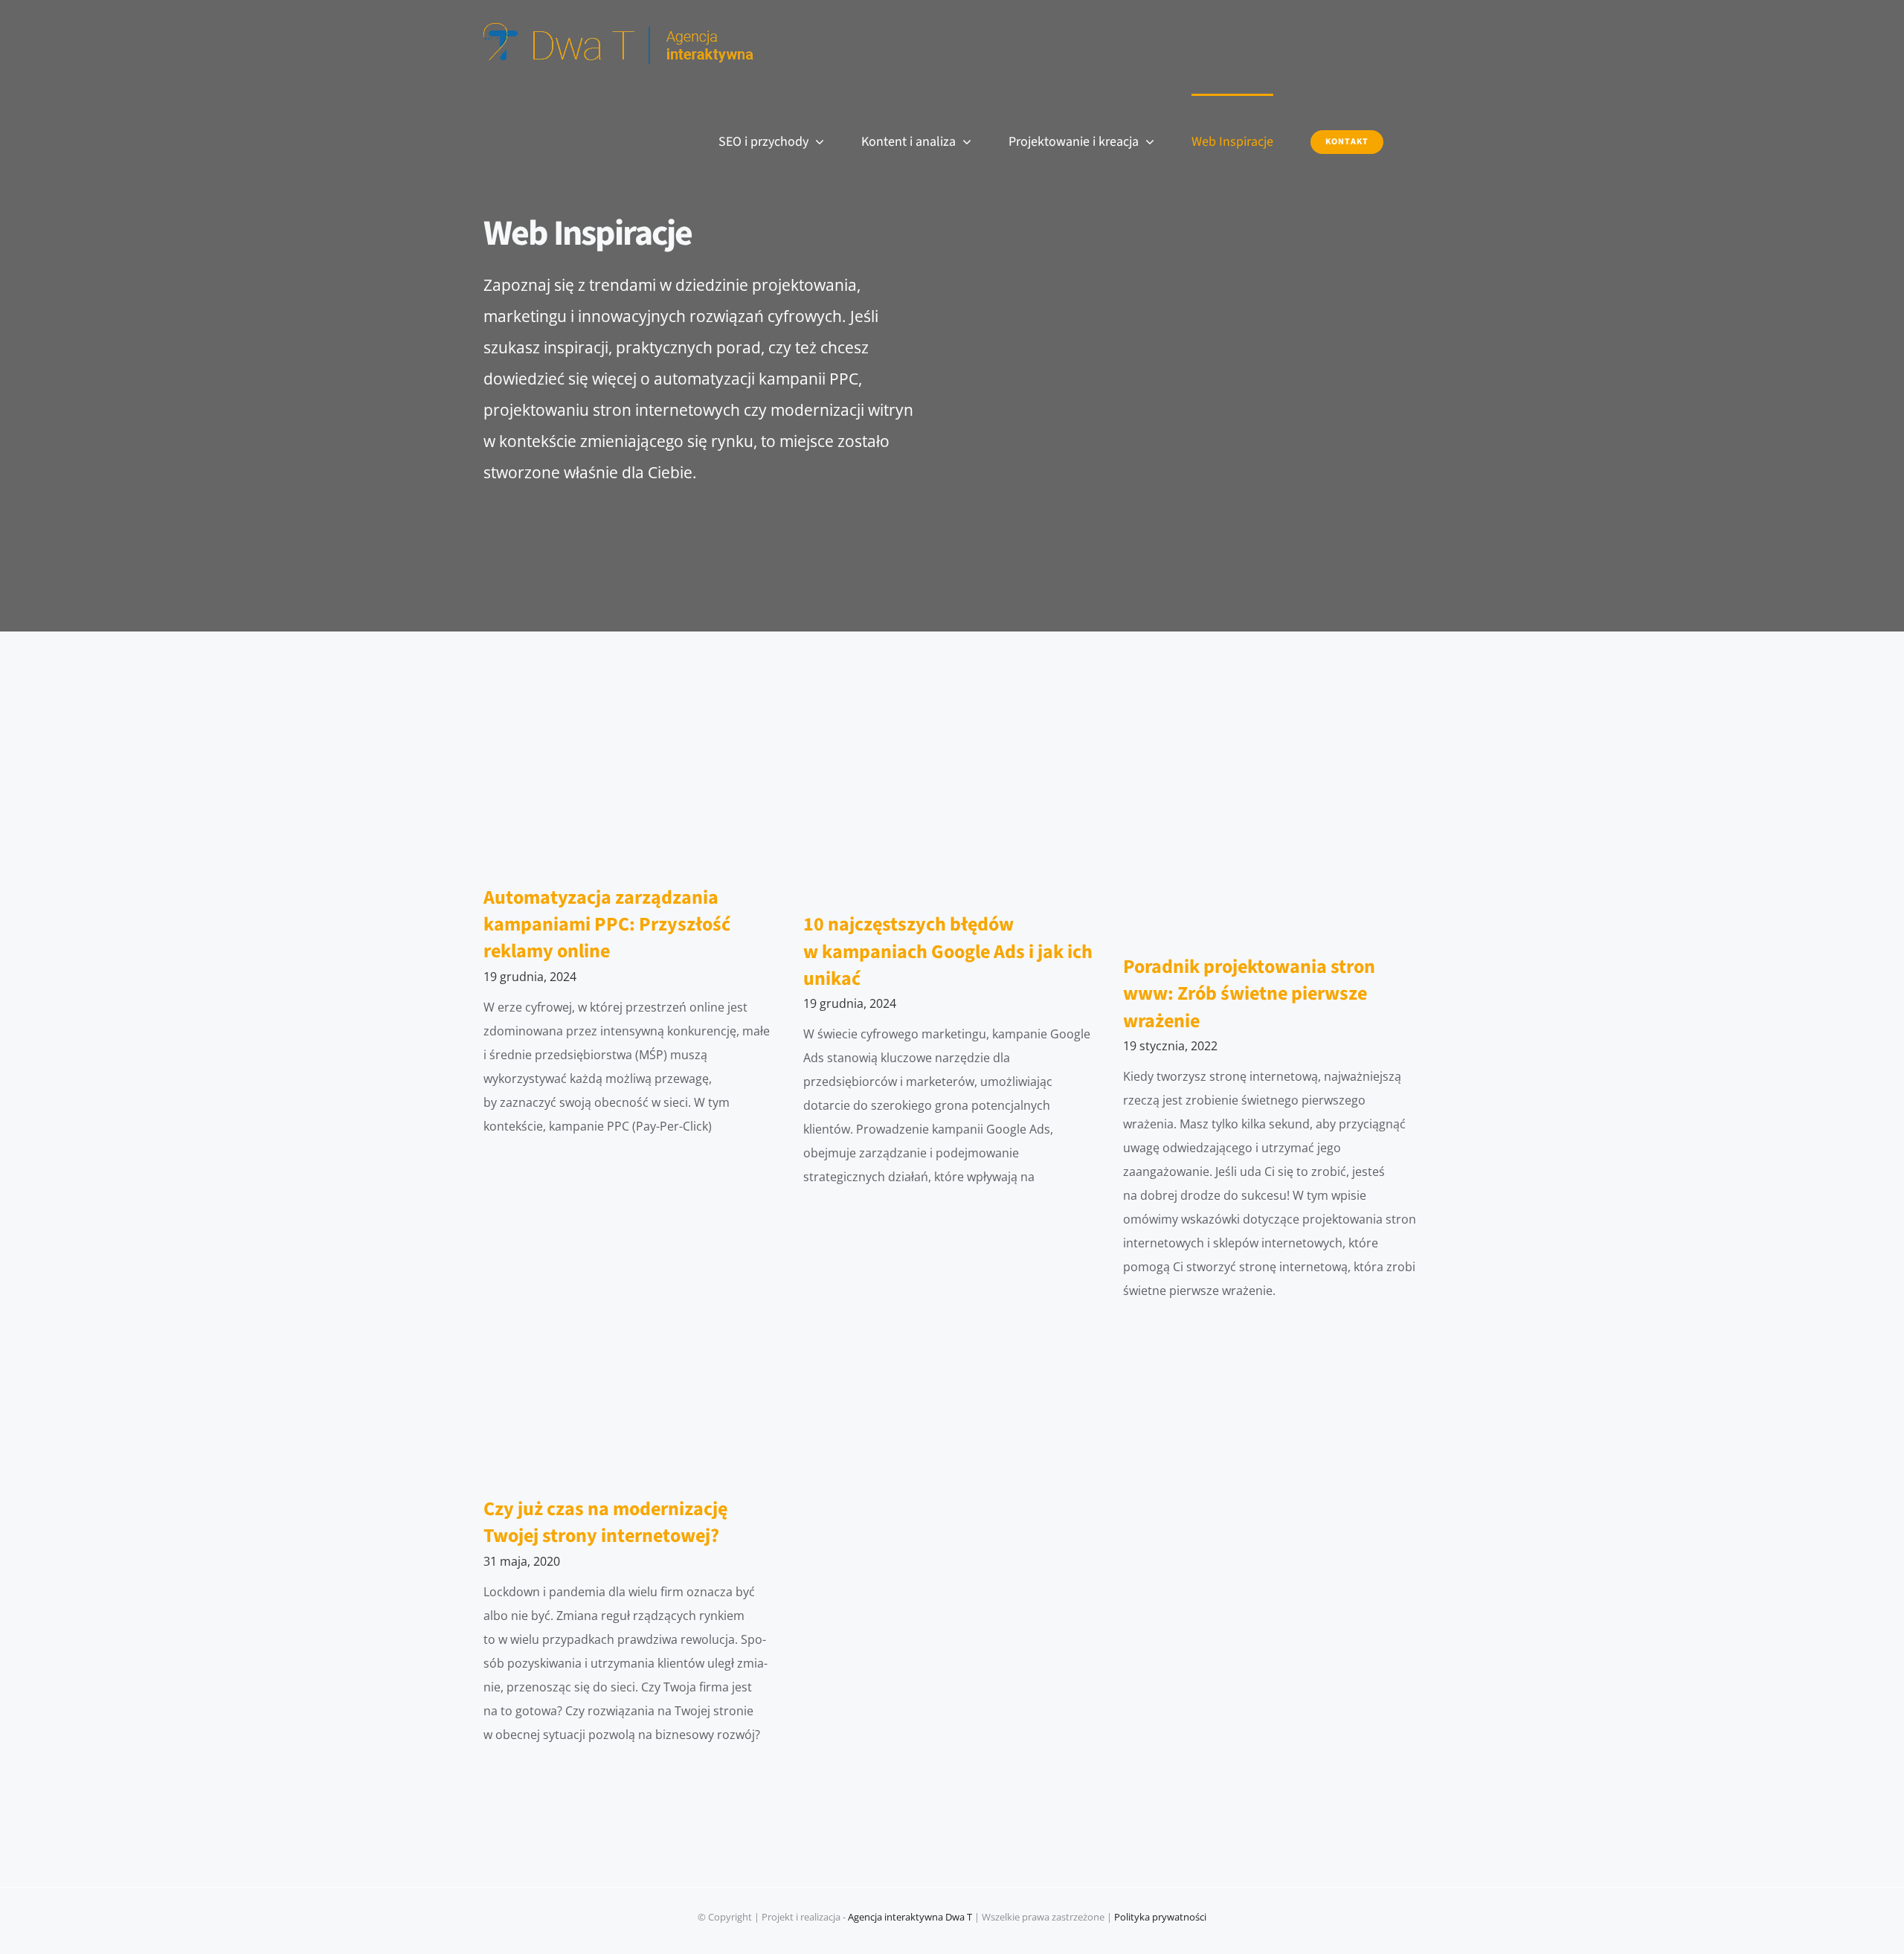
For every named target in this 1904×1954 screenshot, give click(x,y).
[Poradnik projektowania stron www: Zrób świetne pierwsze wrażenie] (1272, 824)
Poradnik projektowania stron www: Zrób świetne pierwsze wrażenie (1249, 994)
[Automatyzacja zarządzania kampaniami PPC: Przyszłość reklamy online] (632, 790)
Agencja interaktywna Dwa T (910, 1917)
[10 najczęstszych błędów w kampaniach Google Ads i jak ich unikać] (952, 803)
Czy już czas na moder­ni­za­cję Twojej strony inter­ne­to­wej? (605, 1522)
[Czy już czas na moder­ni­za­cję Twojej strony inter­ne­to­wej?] (632, 1401)
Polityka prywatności (1160, 1917)
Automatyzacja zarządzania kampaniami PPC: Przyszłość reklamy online (607, 925)
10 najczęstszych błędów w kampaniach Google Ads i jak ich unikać (948, 951)
